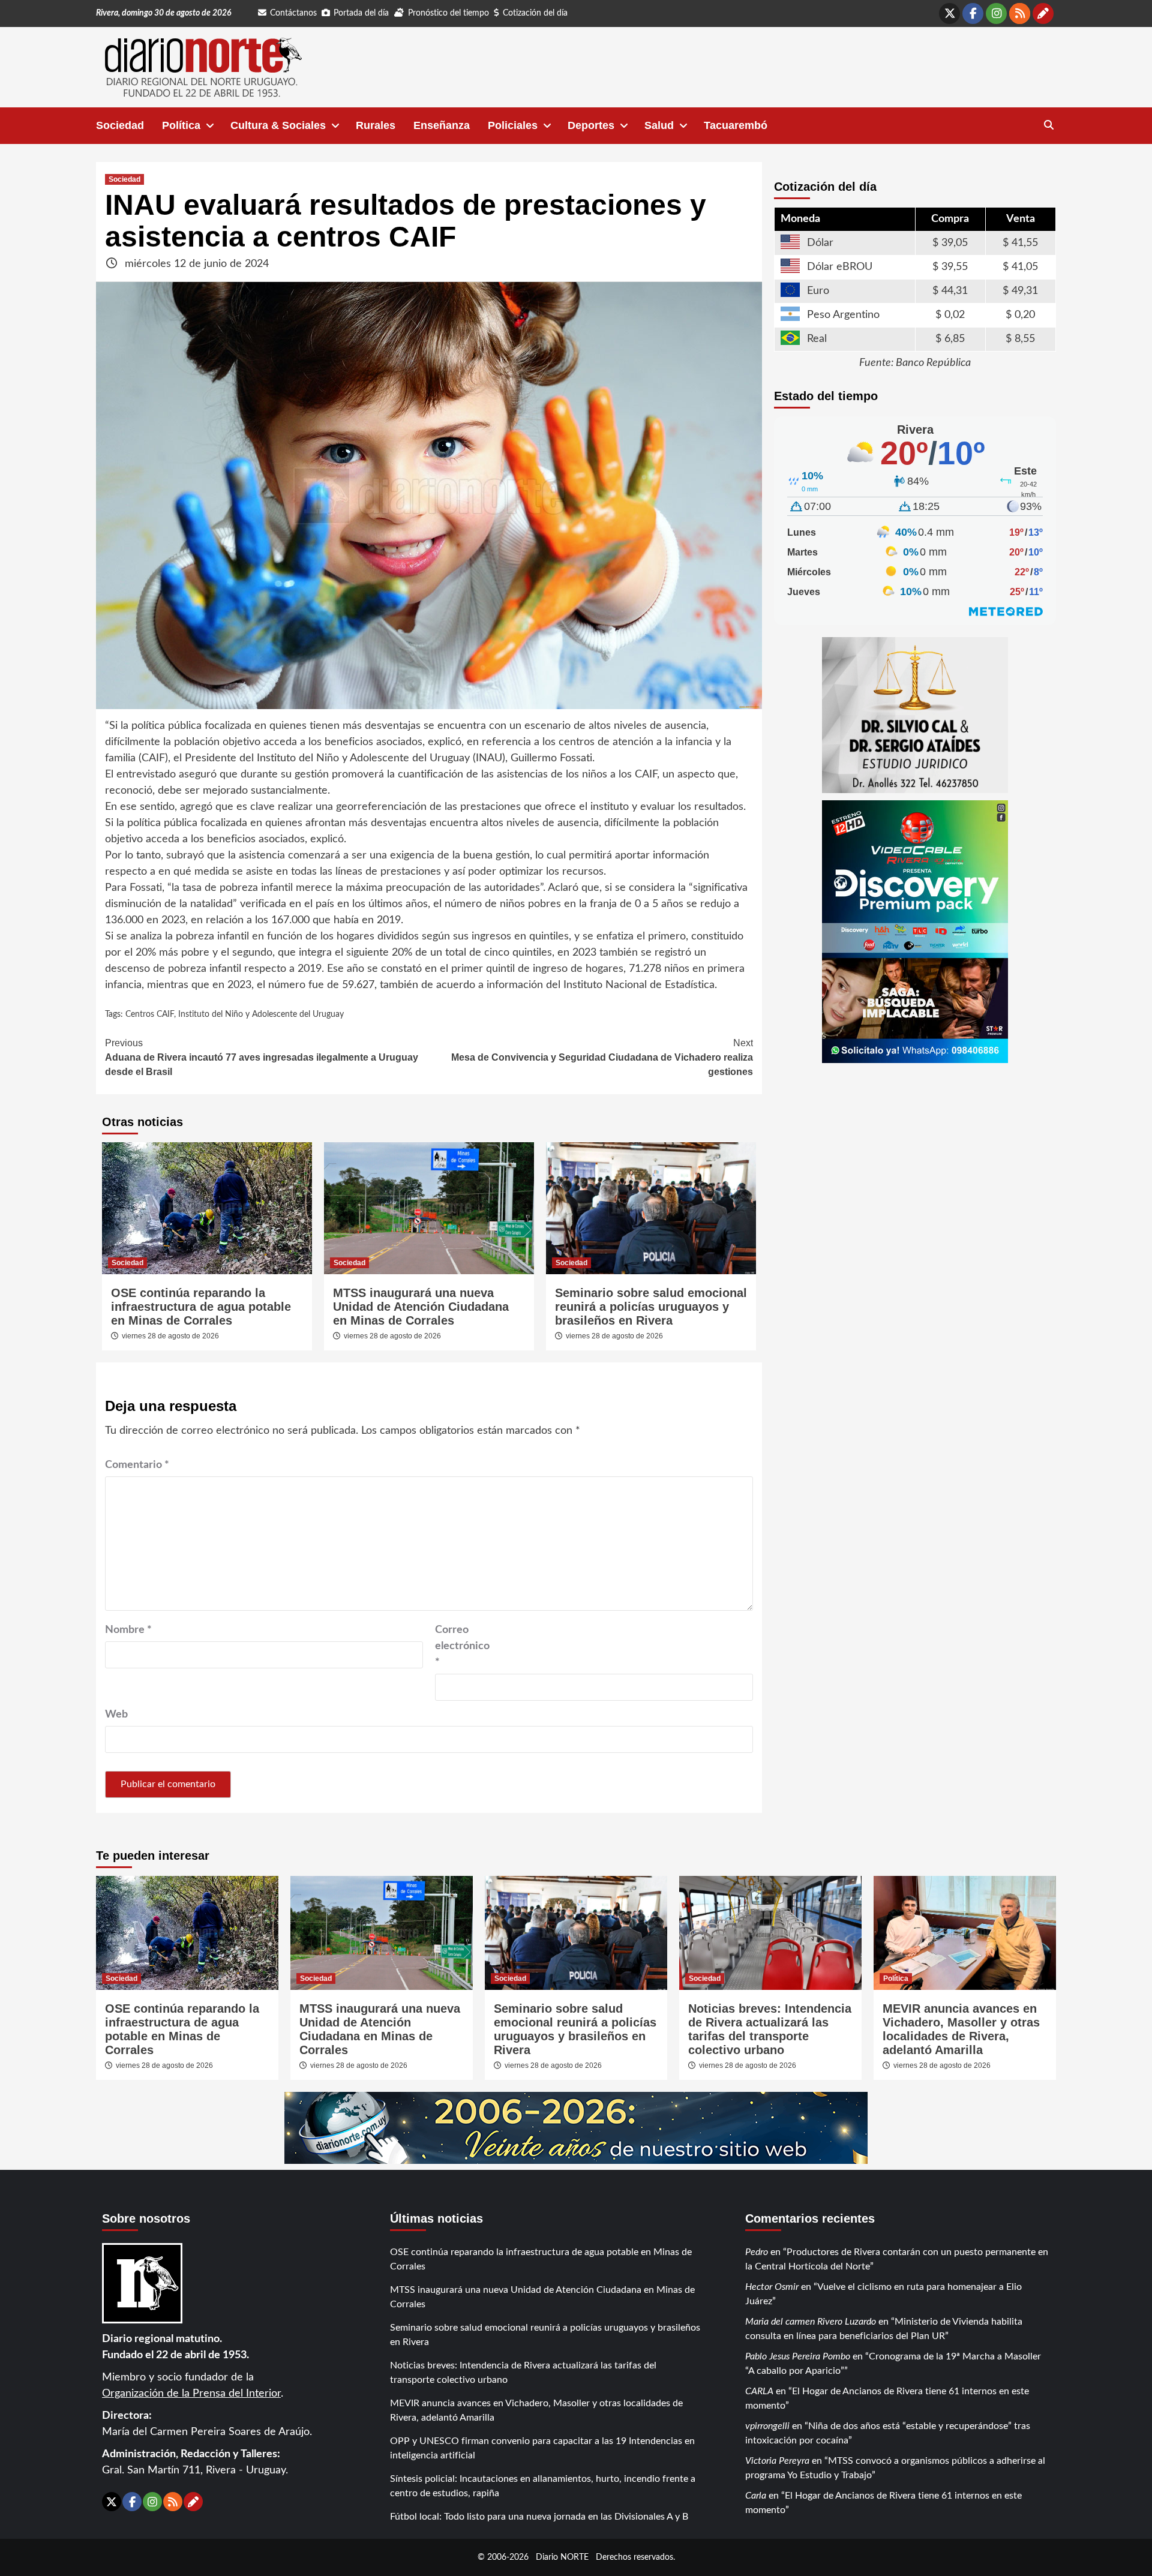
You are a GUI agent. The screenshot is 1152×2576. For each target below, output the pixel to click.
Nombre (128, 1630)
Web (116, 1715)
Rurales (376, 125)
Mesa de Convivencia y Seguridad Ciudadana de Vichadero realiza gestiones (602, 1057)
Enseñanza (442, 125)
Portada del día (361, 13)
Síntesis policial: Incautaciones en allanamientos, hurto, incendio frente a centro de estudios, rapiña (543, 2486)
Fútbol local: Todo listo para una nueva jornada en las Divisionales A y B (539, 2517)
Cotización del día (535, 13)
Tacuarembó (736, 125)
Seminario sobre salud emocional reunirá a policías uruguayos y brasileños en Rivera (651, 1307)
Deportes (591, 125)
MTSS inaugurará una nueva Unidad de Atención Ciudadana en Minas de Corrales (421, 1307)
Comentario (137, 1465)
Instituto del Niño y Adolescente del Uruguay (261, 1014)
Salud (659, 125)
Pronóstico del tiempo (448, 13)
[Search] (1048, 125)
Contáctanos (293, 13)
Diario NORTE (562, 2557)
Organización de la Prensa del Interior (191, 2394)
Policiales (513, 125)
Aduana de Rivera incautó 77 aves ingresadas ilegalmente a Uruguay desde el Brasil (262, 1057)
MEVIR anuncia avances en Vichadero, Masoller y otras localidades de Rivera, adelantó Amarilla (961, 2029)
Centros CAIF (150, 1014)
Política (181, 125)
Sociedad (120, 125)
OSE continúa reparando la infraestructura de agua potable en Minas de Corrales (201, 1307)
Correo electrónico (462, 1646)
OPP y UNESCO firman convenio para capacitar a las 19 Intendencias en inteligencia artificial (542, 2448)
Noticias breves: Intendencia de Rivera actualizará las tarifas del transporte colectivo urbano (770, 2029)
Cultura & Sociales (278, 125)
